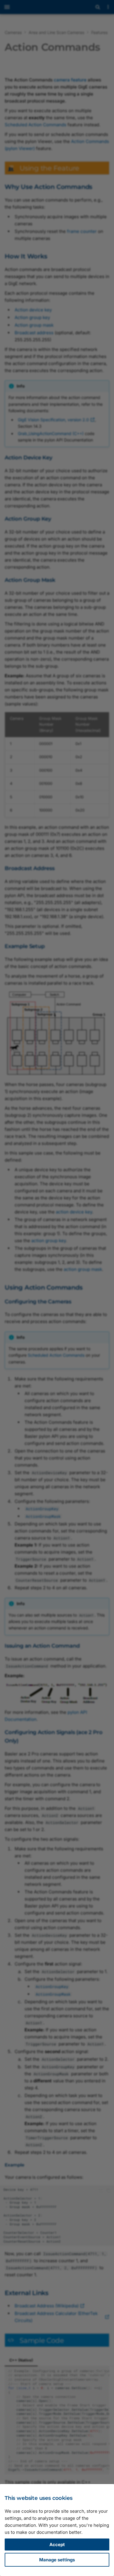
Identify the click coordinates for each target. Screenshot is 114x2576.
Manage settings (57, 2560)
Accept (57, 2545)
